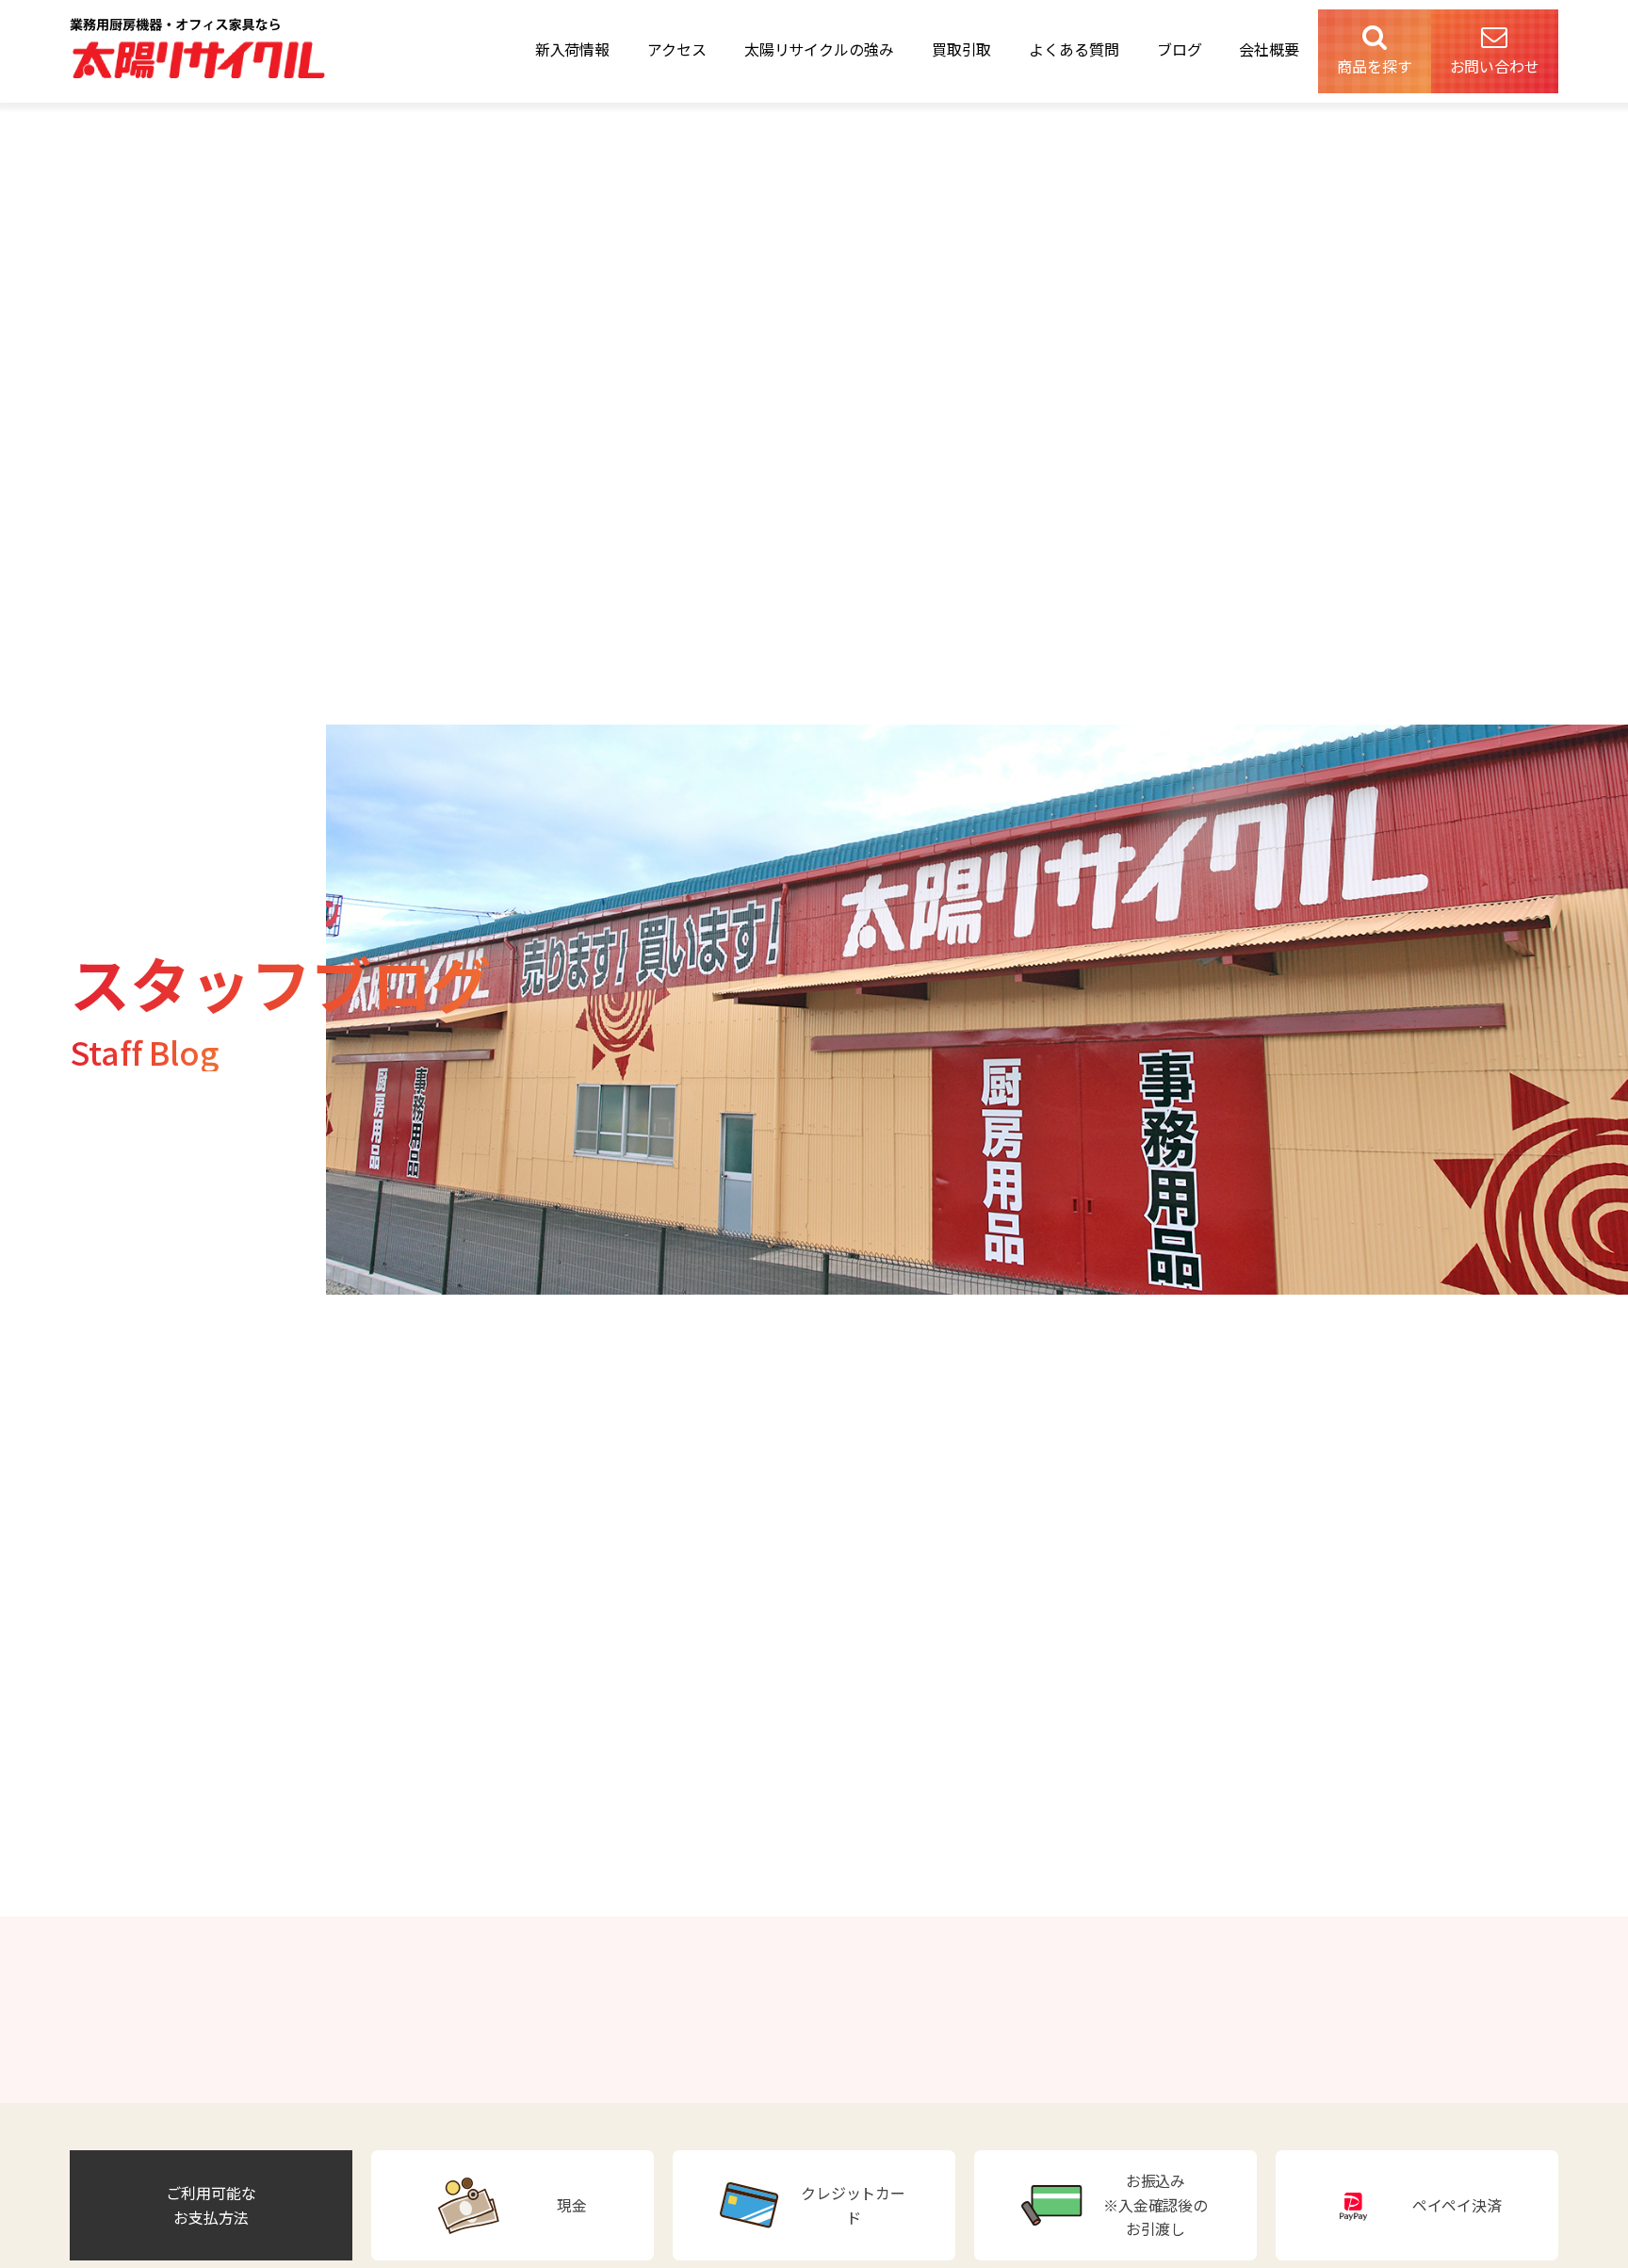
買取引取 (962, 49)
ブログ (1180, 49)
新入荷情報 (573, 49)
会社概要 (1269, 49)
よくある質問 (1074, 49)
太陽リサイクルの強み (819, 49)
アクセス (677, 49)
